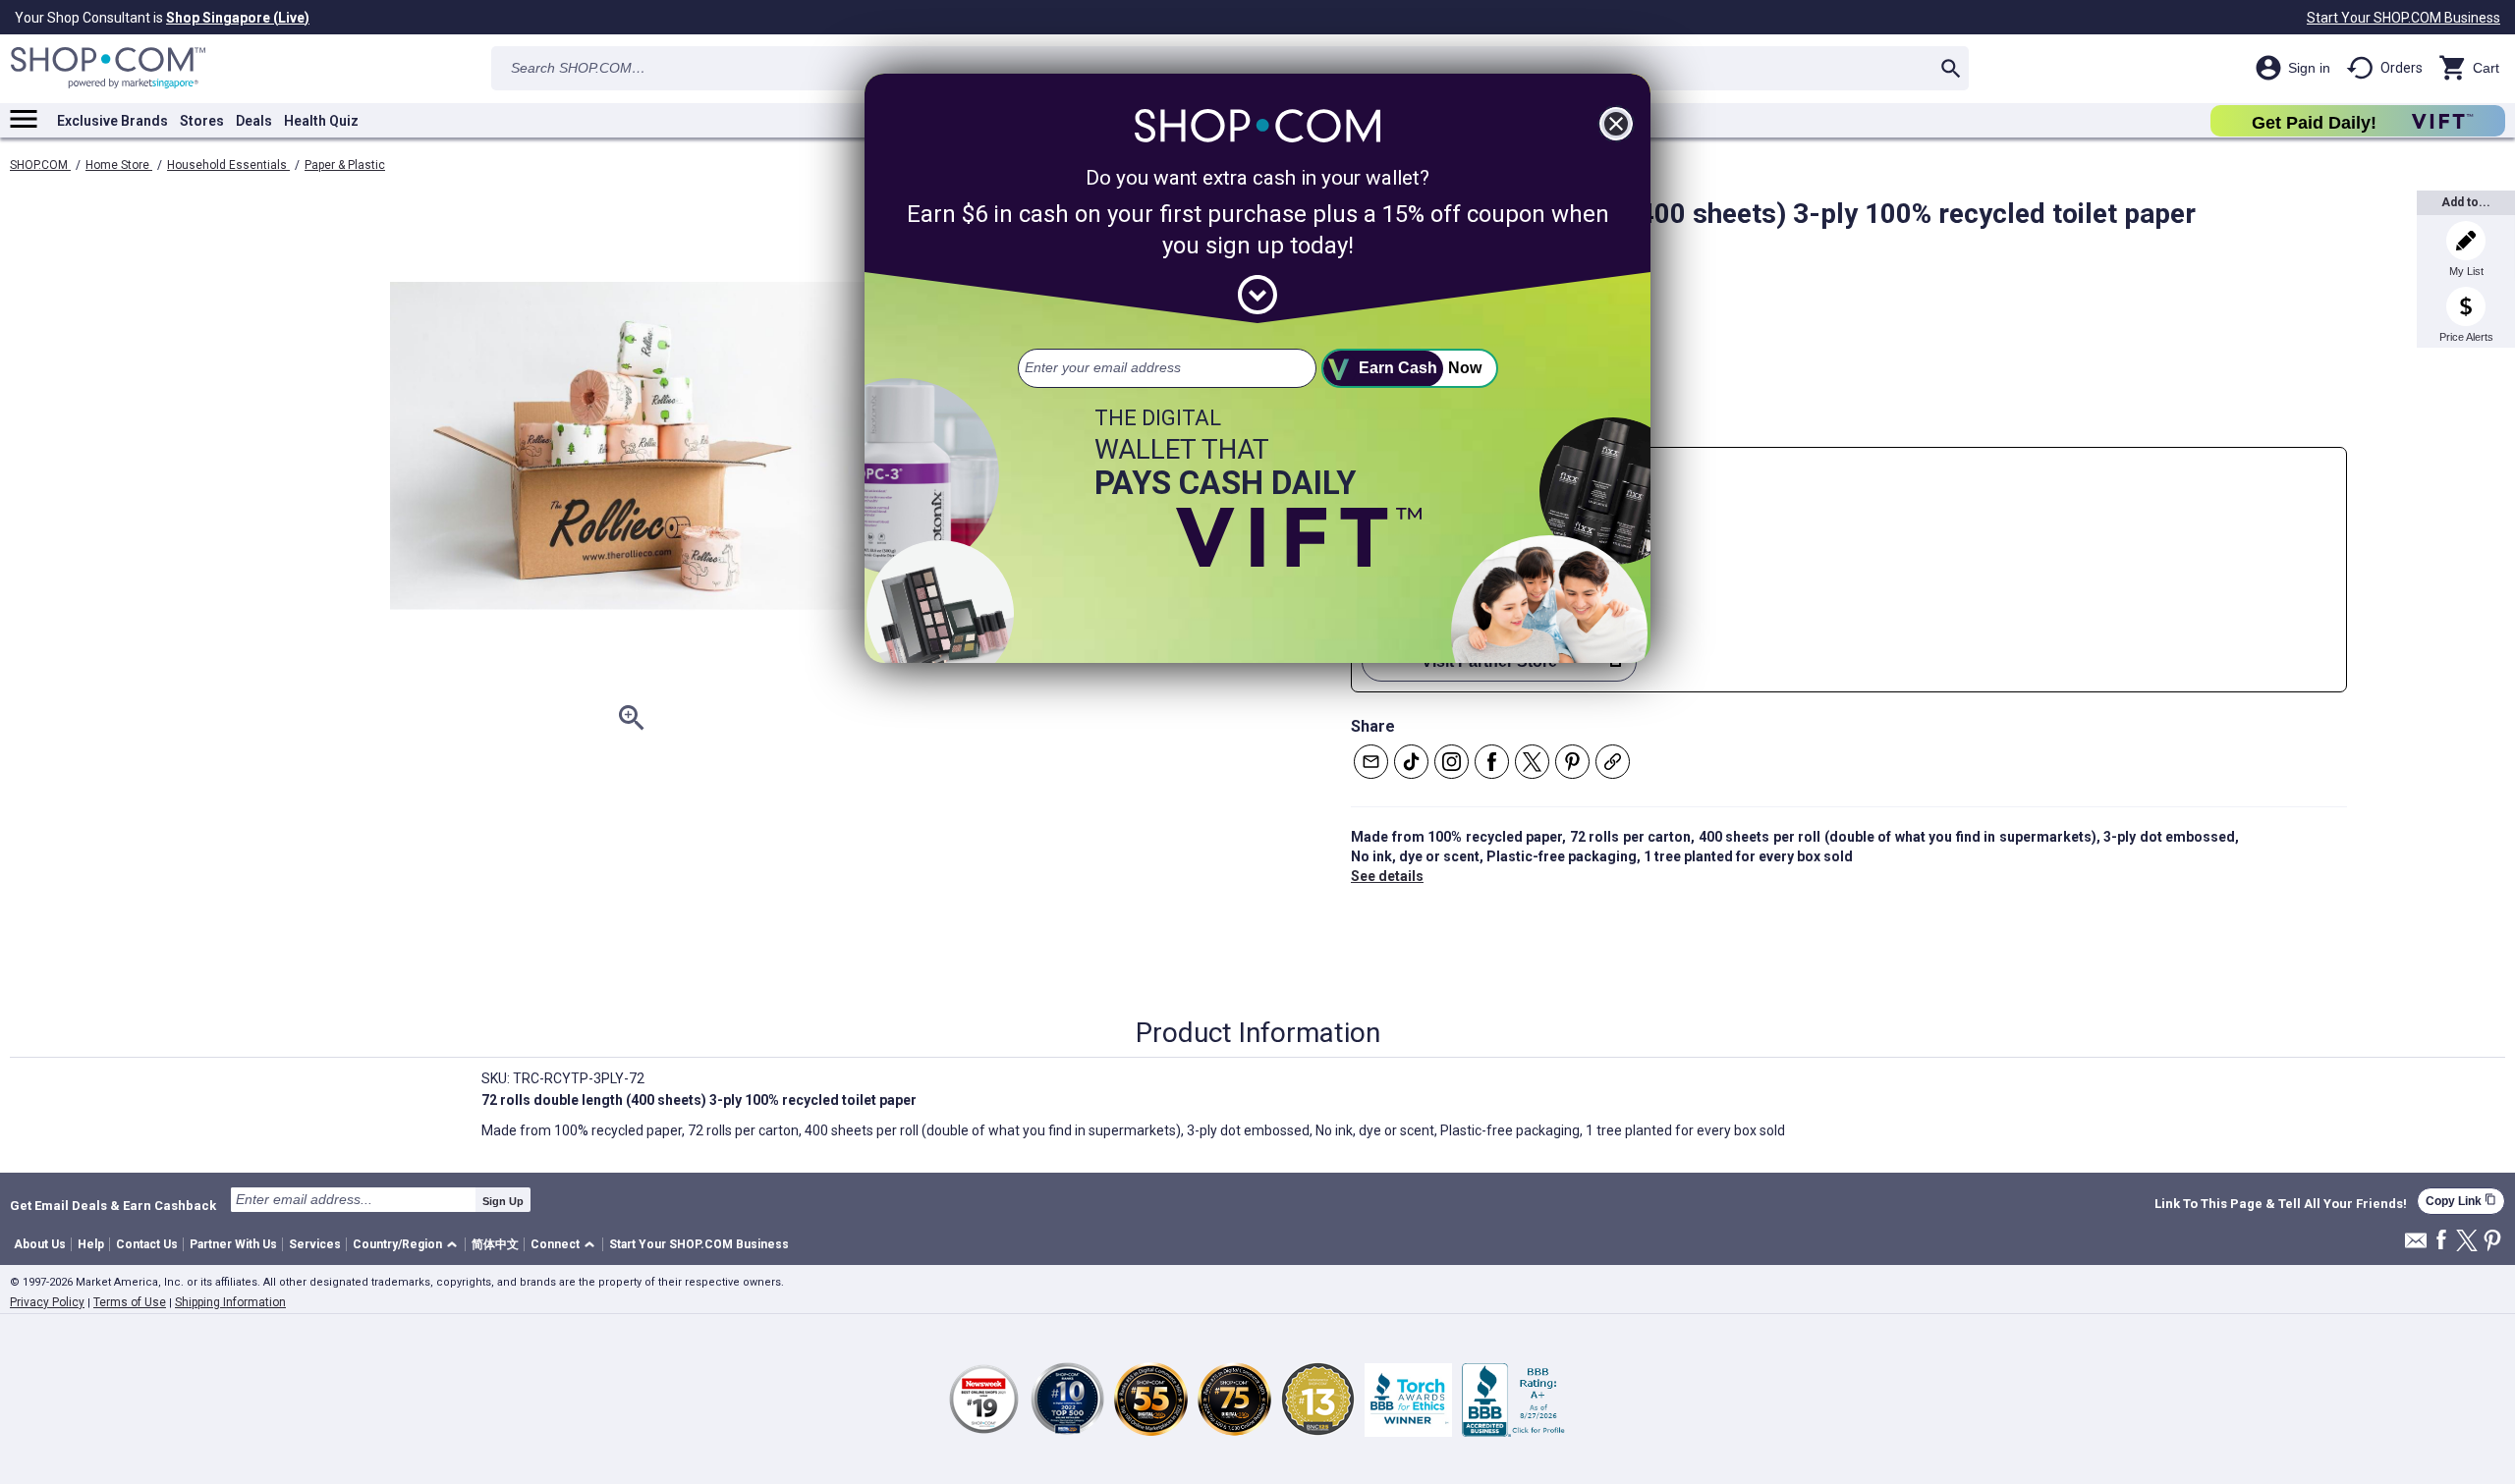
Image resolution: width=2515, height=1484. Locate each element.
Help (91, 1244)
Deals (254, 121)
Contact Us (147, 1244)
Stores (202, 121)
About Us (40, 1244)
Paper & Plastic (345, 165)
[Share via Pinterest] (1572, 762)
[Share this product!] (1613, 762)
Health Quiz (321, 121)
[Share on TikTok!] (1411, 762)
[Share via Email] (1371, 762)
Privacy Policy (47, 1302)
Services (315, 1244)
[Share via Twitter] (1532, 762)
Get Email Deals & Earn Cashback (113, 1205)
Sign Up (503, 1201)
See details (1387, 876)
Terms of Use (130, 1302)
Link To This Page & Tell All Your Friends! (2281, 1204)
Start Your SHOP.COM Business (2403, 18)
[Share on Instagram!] (1452, 762)
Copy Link (2461, 1201)
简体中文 (495, 1244)
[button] (408, 1245)
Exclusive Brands (112, 121)
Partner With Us (233, 1244)
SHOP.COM (40, 165)
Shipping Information (230, 1302)
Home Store (119, 165)
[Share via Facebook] (1492, 762)
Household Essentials (228, 165)
